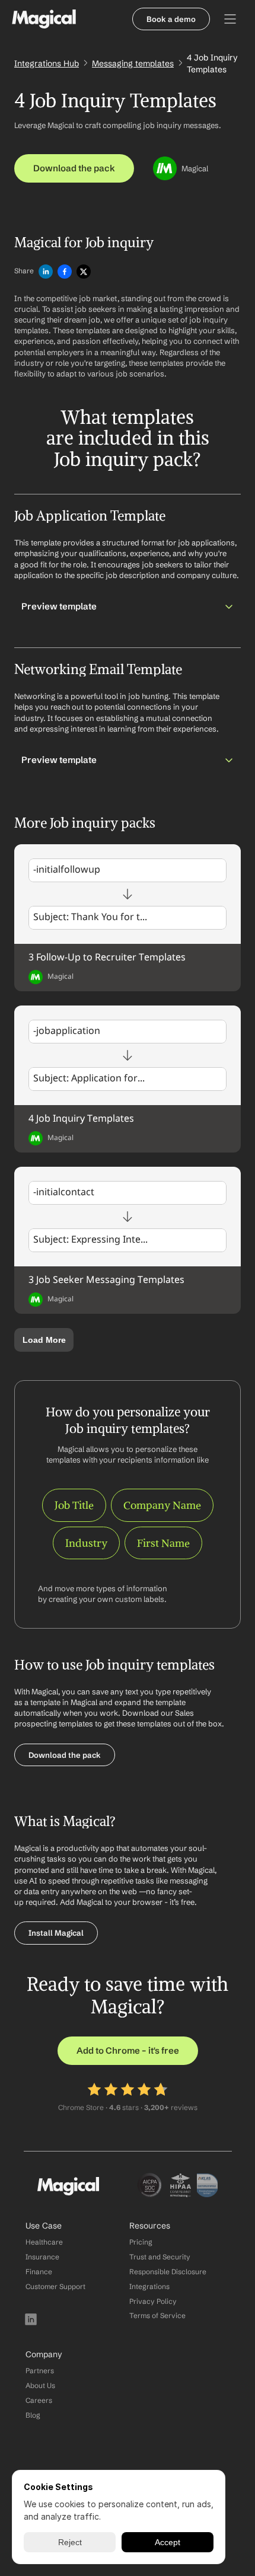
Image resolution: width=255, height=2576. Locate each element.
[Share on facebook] (65, 272)
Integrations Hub (47, 63)
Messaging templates (133, 63)
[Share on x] (84, 272)
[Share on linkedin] (46, 272)
